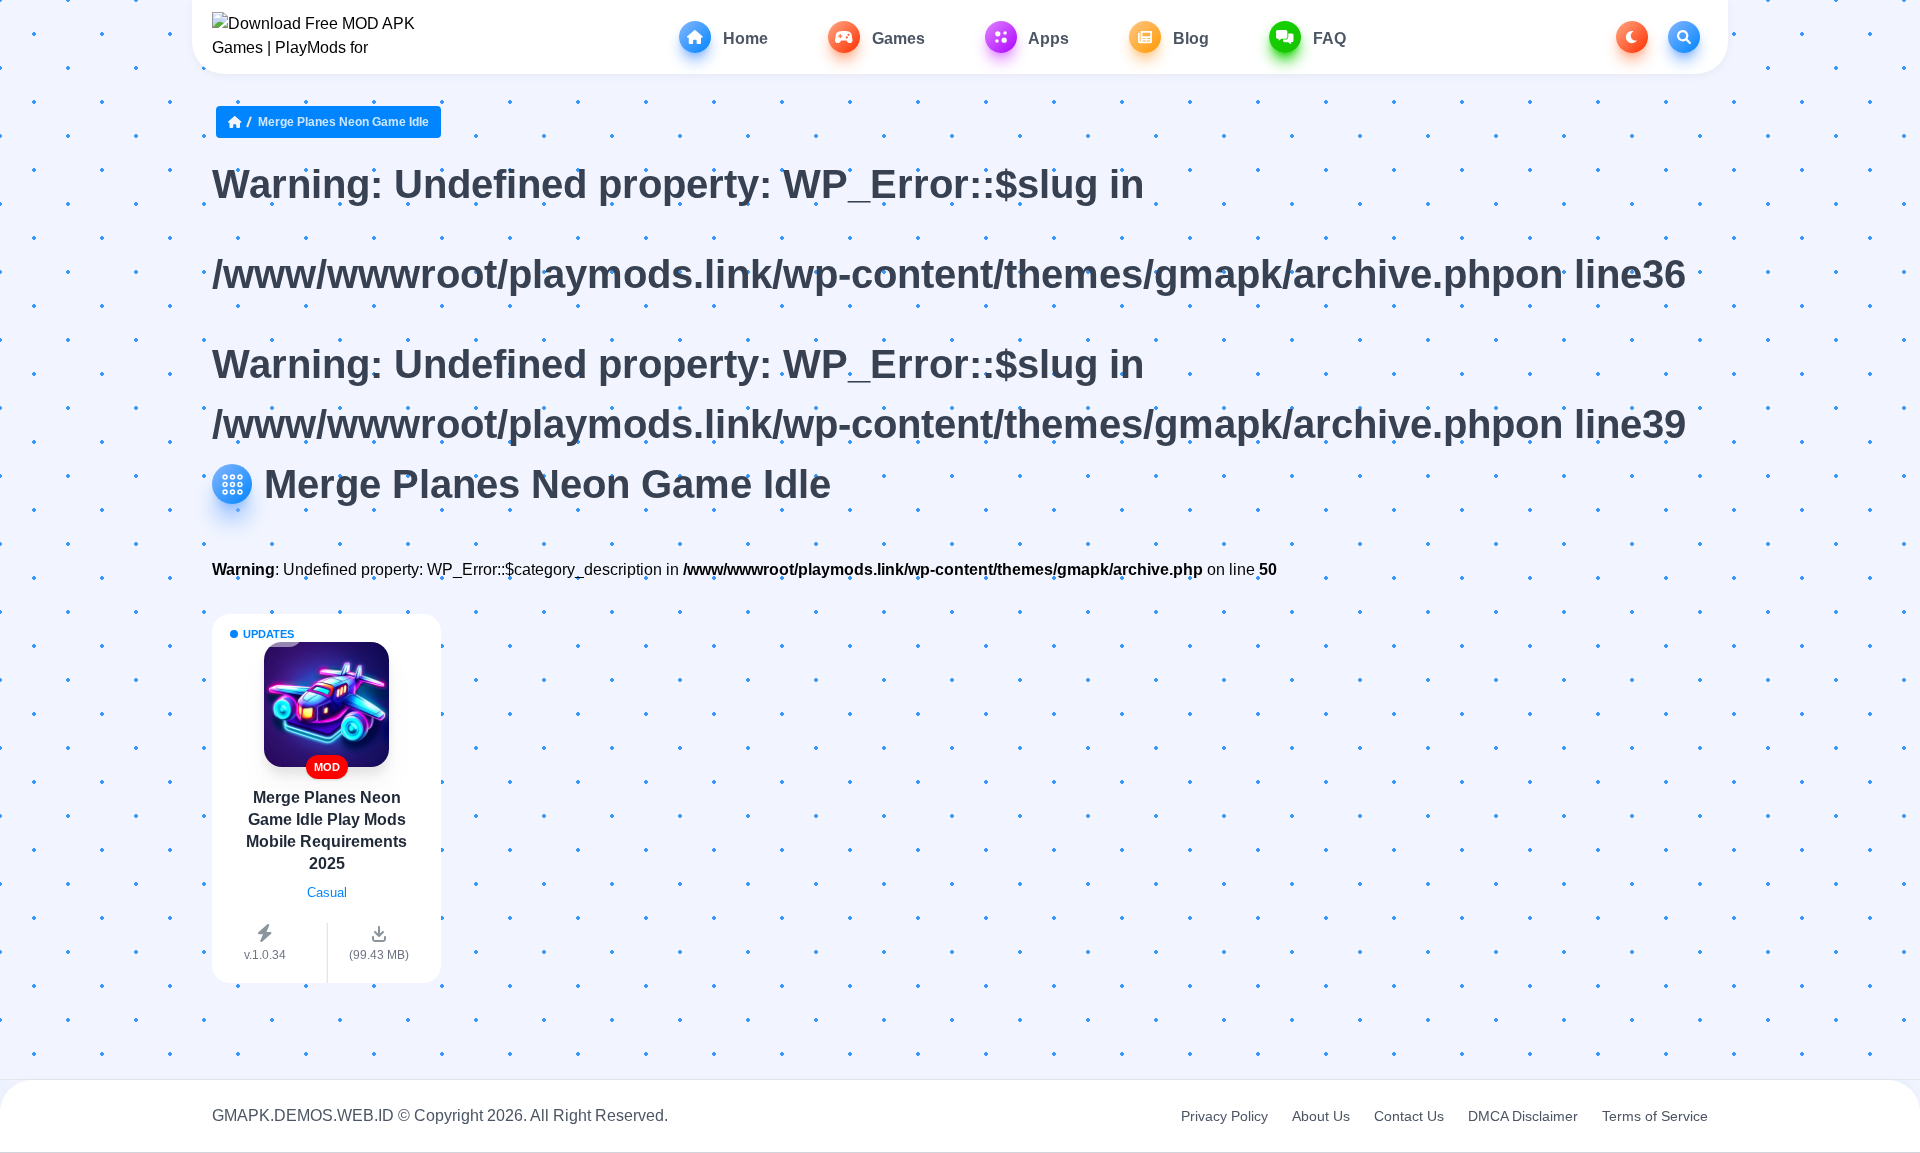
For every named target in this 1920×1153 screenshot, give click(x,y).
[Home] (239, 122)
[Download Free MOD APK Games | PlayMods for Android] (314, 37)
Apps (1047, 38)
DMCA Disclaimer (1523, 1116)
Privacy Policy (1224, 1116)
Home (743, 38)
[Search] (1684, 37)
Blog (1189, 38)
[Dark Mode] (1632, 37)
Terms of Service (1655, 1116)
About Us (1321, 1116)
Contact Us (1409, 1116)
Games (896, 38)
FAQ (1327, 38)
